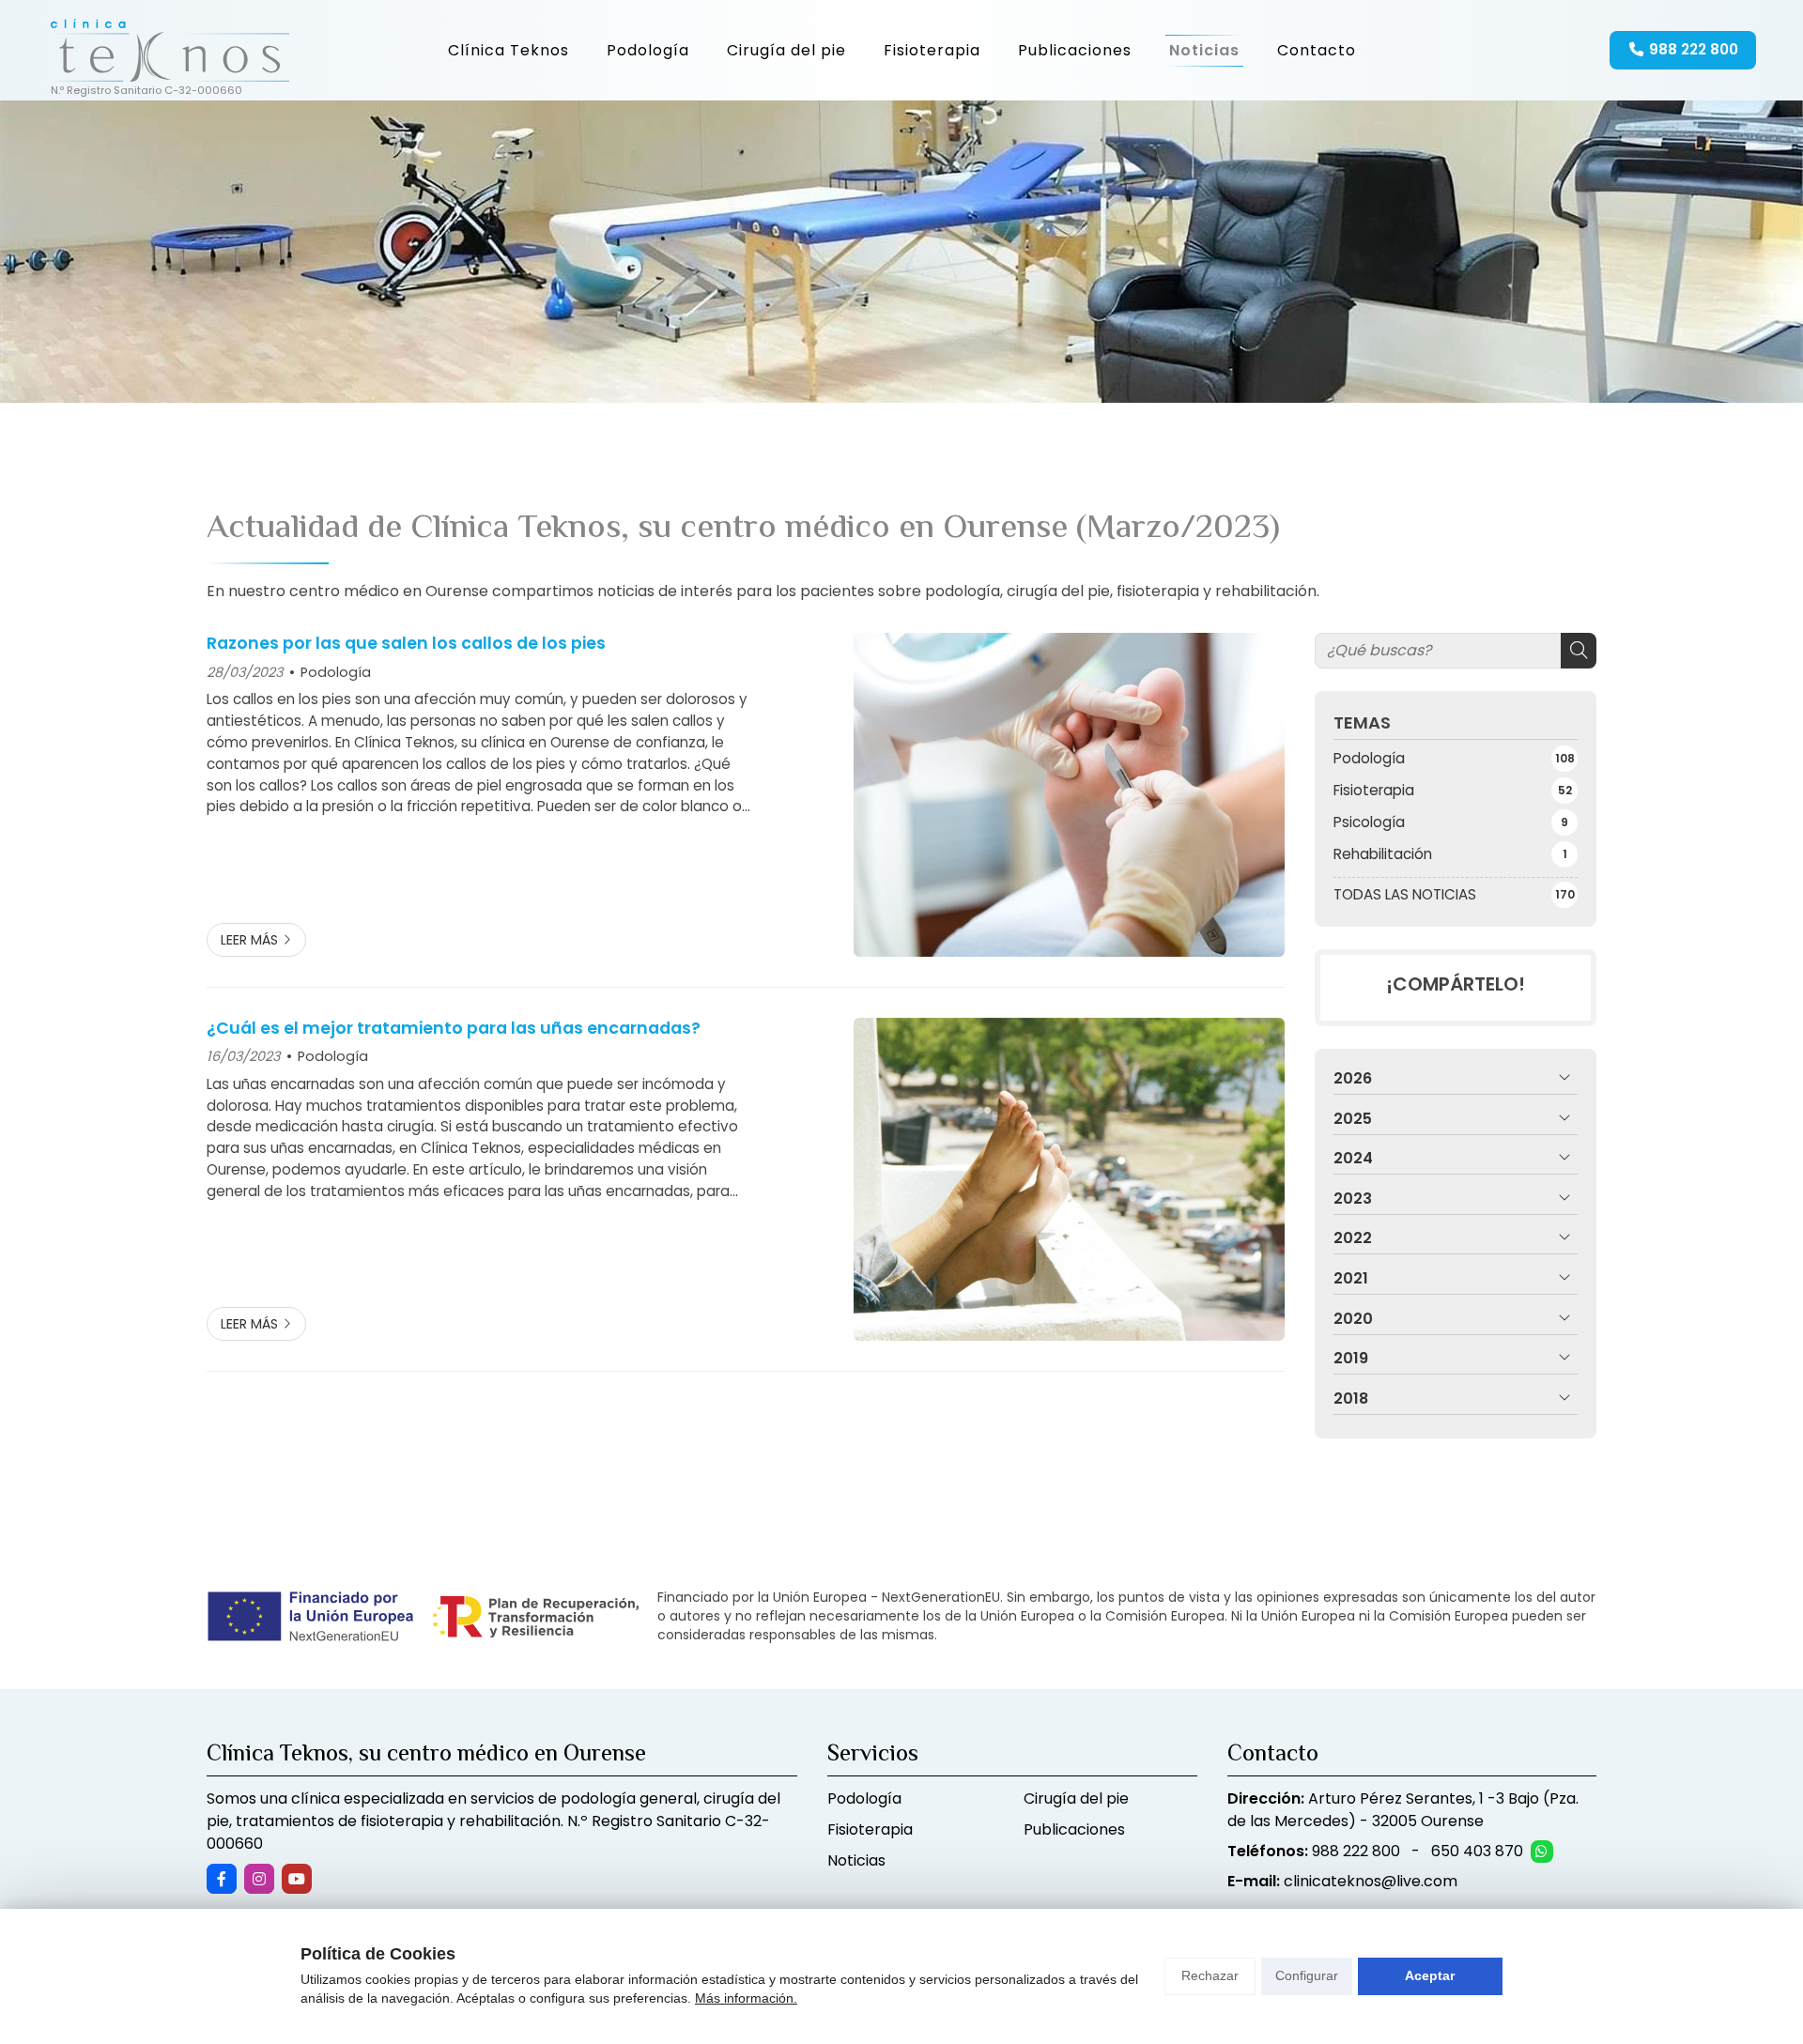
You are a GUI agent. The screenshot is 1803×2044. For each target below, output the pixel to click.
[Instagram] (259, 1879)
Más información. (746, 1998)
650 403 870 (1477, 1851)
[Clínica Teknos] (167, 50)
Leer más (249, 940)
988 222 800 (1356, 1851)
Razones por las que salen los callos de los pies (406, 643)
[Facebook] (222, 1879)
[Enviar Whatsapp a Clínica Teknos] (1542, 1852)
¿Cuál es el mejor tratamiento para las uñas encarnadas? (454, 1028)
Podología (336, 672)
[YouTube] (297, 1879)
